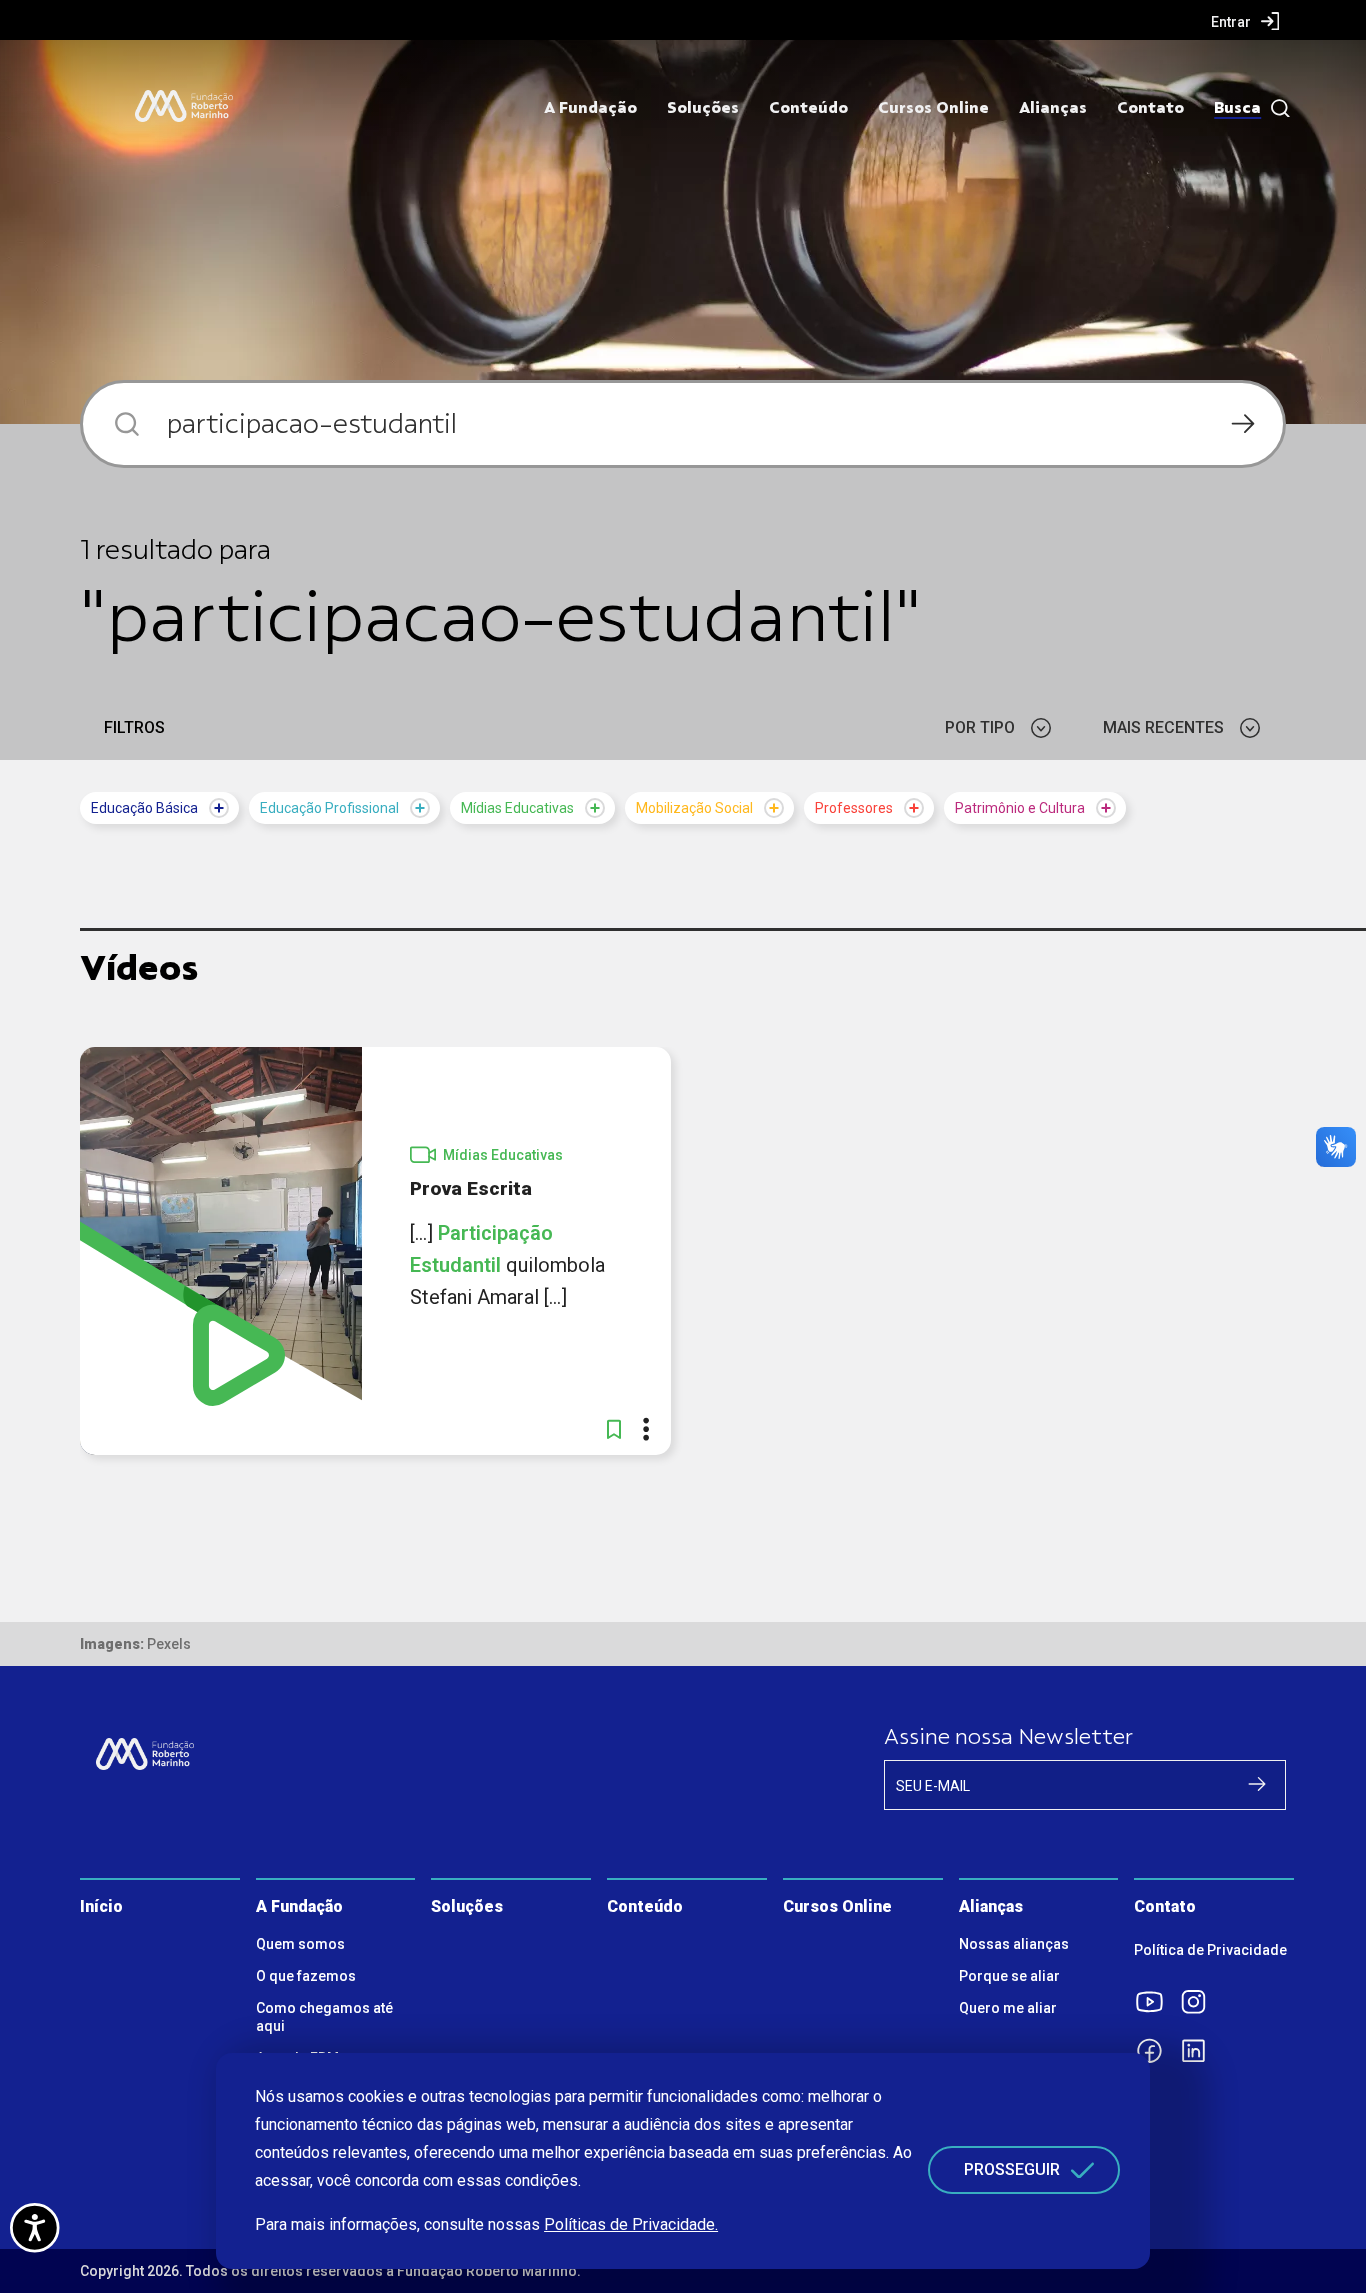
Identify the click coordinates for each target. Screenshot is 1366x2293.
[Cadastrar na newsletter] (1257, 1784)
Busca (1237, 108)
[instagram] (1200, 2002)
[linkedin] (1200, 2051)
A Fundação (590, 108)
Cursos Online (933, 108)
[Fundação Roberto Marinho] (184, 106)
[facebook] (1156, 2051)
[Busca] (1275, 108)
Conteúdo (808, 108)
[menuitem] (1245, 21)
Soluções (703, 108)
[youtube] (1156, 2002)
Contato (1150, 108)
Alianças (1053, 108)
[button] (614, 1429)
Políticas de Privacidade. (631, 2224)
